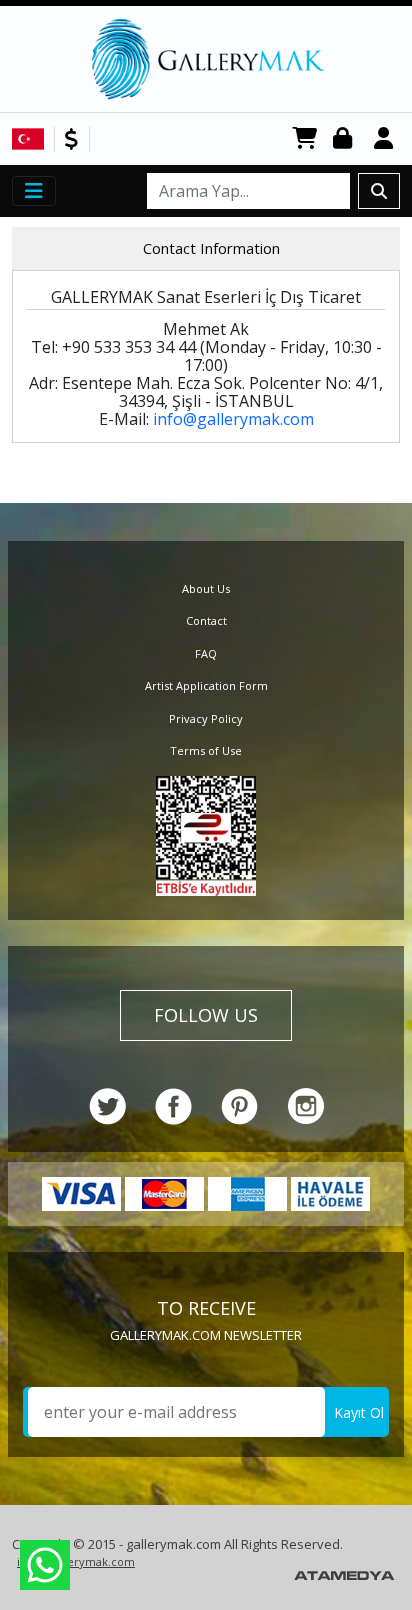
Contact (206, 620)
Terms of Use (206, 750)
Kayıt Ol (359, 1412)
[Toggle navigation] (34, 191)
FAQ (206, 653)
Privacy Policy (206, 718)
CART (305, 139)
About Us (206, 588)
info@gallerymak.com (233, 419)
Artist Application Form (206, 685)
